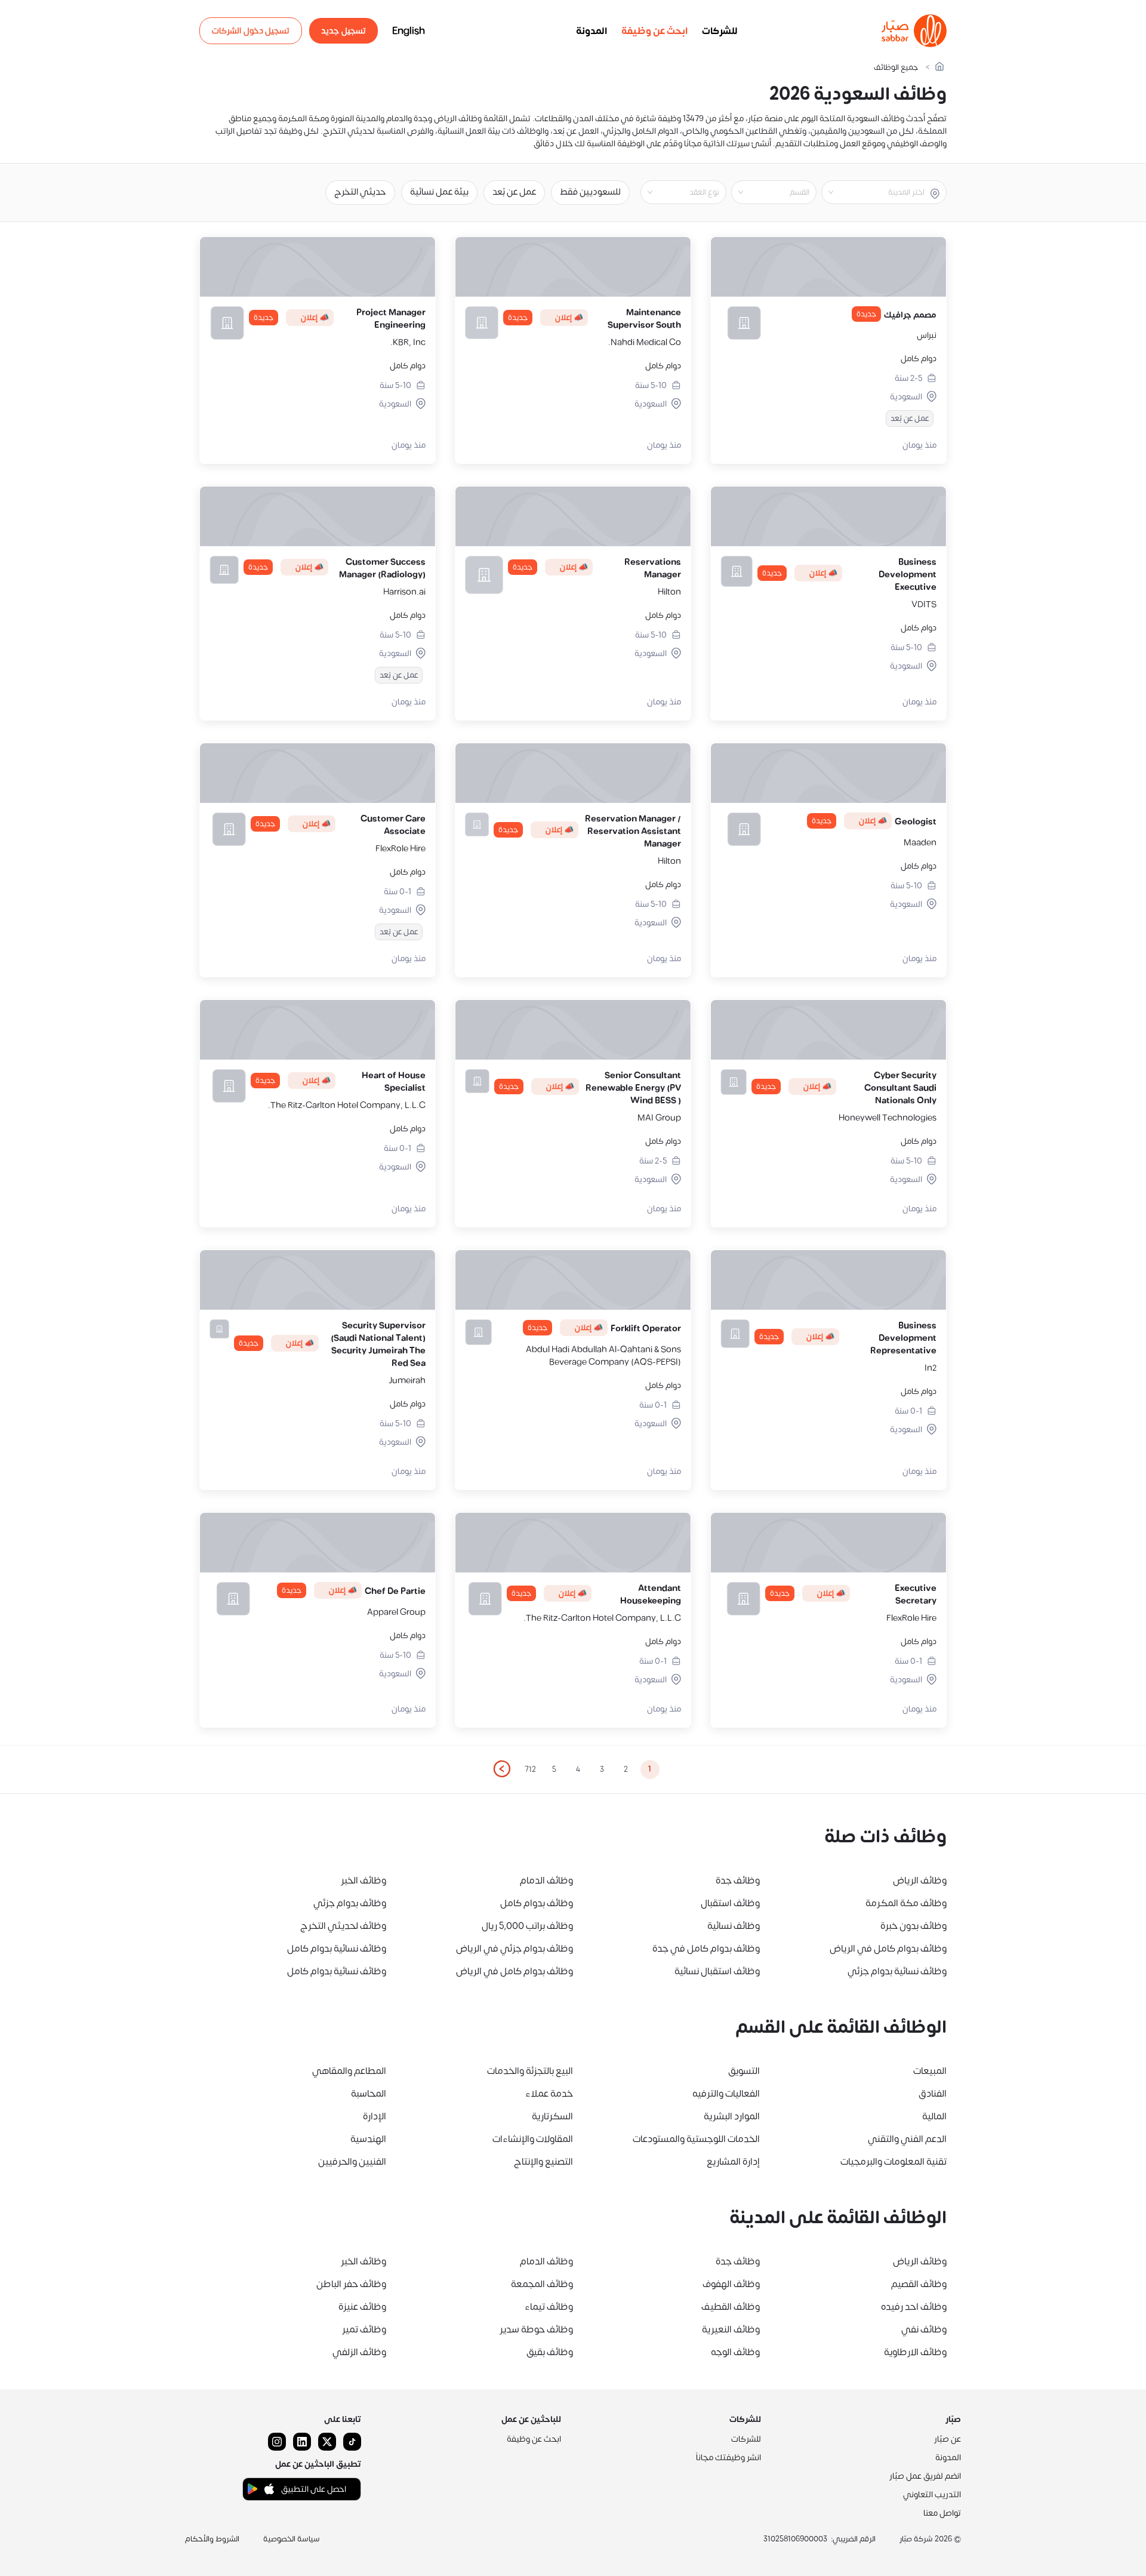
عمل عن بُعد (514, 192)
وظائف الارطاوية (915, 2352)
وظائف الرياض (920, 1881)
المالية (934, 2116)
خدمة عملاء (549, 2094)
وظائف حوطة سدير (536, 2329)
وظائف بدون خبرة (914, 1926)
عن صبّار (948, 2439)
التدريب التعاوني (932, 2495)
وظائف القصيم (919, 2284)
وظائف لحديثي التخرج (343, 1926)
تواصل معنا (942, 2513)
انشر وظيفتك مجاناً (728, 2457)
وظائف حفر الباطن (351, 2284)
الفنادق (933, 2094)
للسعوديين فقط (590, 192)
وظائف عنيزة (362, 2307)
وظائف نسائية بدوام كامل (337, 1949)
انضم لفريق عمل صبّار (925, 2476)
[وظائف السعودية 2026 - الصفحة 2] (501, 1769)
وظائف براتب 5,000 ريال (527, 1926)
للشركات (720, 31)
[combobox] (874, 192)
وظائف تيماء (549, 2307)
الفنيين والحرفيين (352, 2162)
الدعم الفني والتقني (907, 2139)
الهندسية (368, 2139)
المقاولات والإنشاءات (533, 2139)
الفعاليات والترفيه (726, 2094)
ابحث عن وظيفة (654, 31)
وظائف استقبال (730, 1903)
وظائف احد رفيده (914, 2307)
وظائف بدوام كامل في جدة (706, 1949)
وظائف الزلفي (359, 2352)
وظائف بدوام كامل (537, 1903)
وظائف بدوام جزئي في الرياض (515, 1949)
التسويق (744, 2071)
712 (530, 1769)
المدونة (592, 31)
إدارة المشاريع (733, 2162)
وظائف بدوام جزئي (350, 1903)
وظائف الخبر (363, 1881)
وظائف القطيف (731, 2307)
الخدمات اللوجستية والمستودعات (696, 2139)
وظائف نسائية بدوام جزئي (897, 1971)
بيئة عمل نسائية (439, 192)
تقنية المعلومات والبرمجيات (894, 2162)
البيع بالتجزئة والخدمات (530, 2071)
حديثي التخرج (360, 192)
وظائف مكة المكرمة (906, 1903)
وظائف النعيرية (731, 2329)
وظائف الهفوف (731, 2284)
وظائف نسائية (734, 1926)
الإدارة (375, 2116)
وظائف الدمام (546, 1881)
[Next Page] (501, 1769)
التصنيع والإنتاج (543, 2162)
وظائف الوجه (735, 2352)
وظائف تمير (364, 2329)
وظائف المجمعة (542, 2284)
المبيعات (930, 2071)
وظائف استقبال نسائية (717, 1971)
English (409, 31)
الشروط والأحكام (212, 2539)
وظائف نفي (924, 2329)
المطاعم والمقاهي (349, 2071)
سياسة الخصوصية (292, 2539)
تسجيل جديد (344, 31)
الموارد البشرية (732, 2116)
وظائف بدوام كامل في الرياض (888, 1949)
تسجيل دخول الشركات (251, 31)
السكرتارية (552, 2116)
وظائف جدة (738, 1881)
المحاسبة (369, 2094)
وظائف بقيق (550, 2352)
